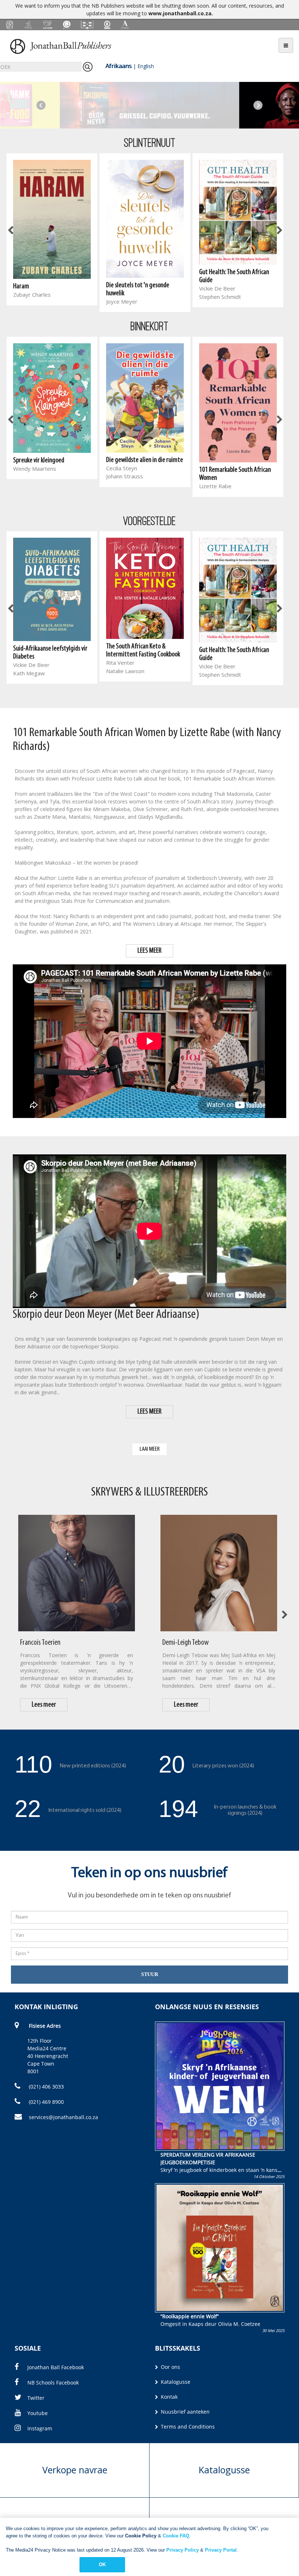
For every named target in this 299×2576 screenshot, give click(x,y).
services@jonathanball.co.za (63, 2117)
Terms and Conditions (187, 2427)
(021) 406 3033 (46, 2087)
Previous (41, 105)
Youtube (38, 2413)
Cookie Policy (141, 2536)
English (146, 66)
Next (258, 105)
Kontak (168, 2397)
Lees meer (44, 1705)
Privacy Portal (221, 2550)
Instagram (40, 2428)
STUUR (150, 1974)
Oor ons (170, 2367)
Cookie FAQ (176, 2536)
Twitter (36, 2398)
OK (102, 2565)
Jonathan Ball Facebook (56, 2367)
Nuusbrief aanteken (185, 2412)
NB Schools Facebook (53, 2383)
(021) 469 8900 (46, 2102)
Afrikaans (119, 66)
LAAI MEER (150, 1449)
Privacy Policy (182, 2550)
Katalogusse (175, 2382)
